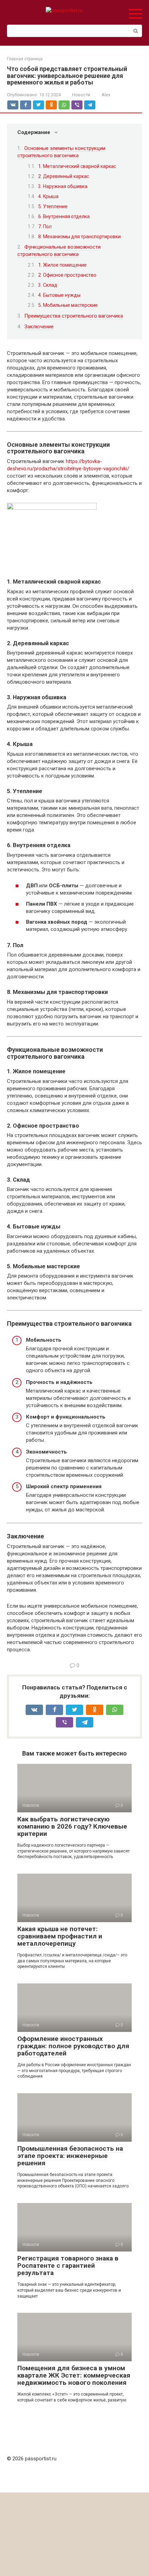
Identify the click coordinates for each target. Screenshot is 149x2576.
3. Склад (48, 285)
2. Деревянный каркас (64, 176)
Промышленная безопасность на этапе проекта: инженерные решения (70, 2156)
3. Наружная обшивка (63, 186)
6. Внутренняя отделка (64, 216)
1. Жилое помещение (62, 265)
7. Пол (45, 226)
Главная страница (25, 59)
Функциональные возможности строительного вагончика (59, 251)
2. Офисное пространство (67, 275)
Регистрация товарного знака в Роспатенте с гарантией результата (68, 2266)
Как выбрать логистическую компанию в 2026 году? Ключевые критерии (72, 1826)
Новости (81, 95)
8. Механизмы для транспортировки (79, 237)
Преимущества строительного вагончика (74, 316)
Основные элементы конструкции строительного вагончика (61, 152)
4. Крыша (48, 196)
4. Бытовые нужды (59, 295)
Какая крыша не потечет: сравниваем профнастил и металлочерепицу (60, 1936)
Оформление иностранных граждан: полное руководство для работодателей (73, 2046)
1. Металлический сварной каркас (77, 166)
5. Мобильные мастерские (68, 305)
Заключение (39, 327)
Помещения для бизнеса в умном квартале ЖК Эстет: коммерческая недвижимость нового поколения (74, 2375)
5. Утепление (53, 206)
